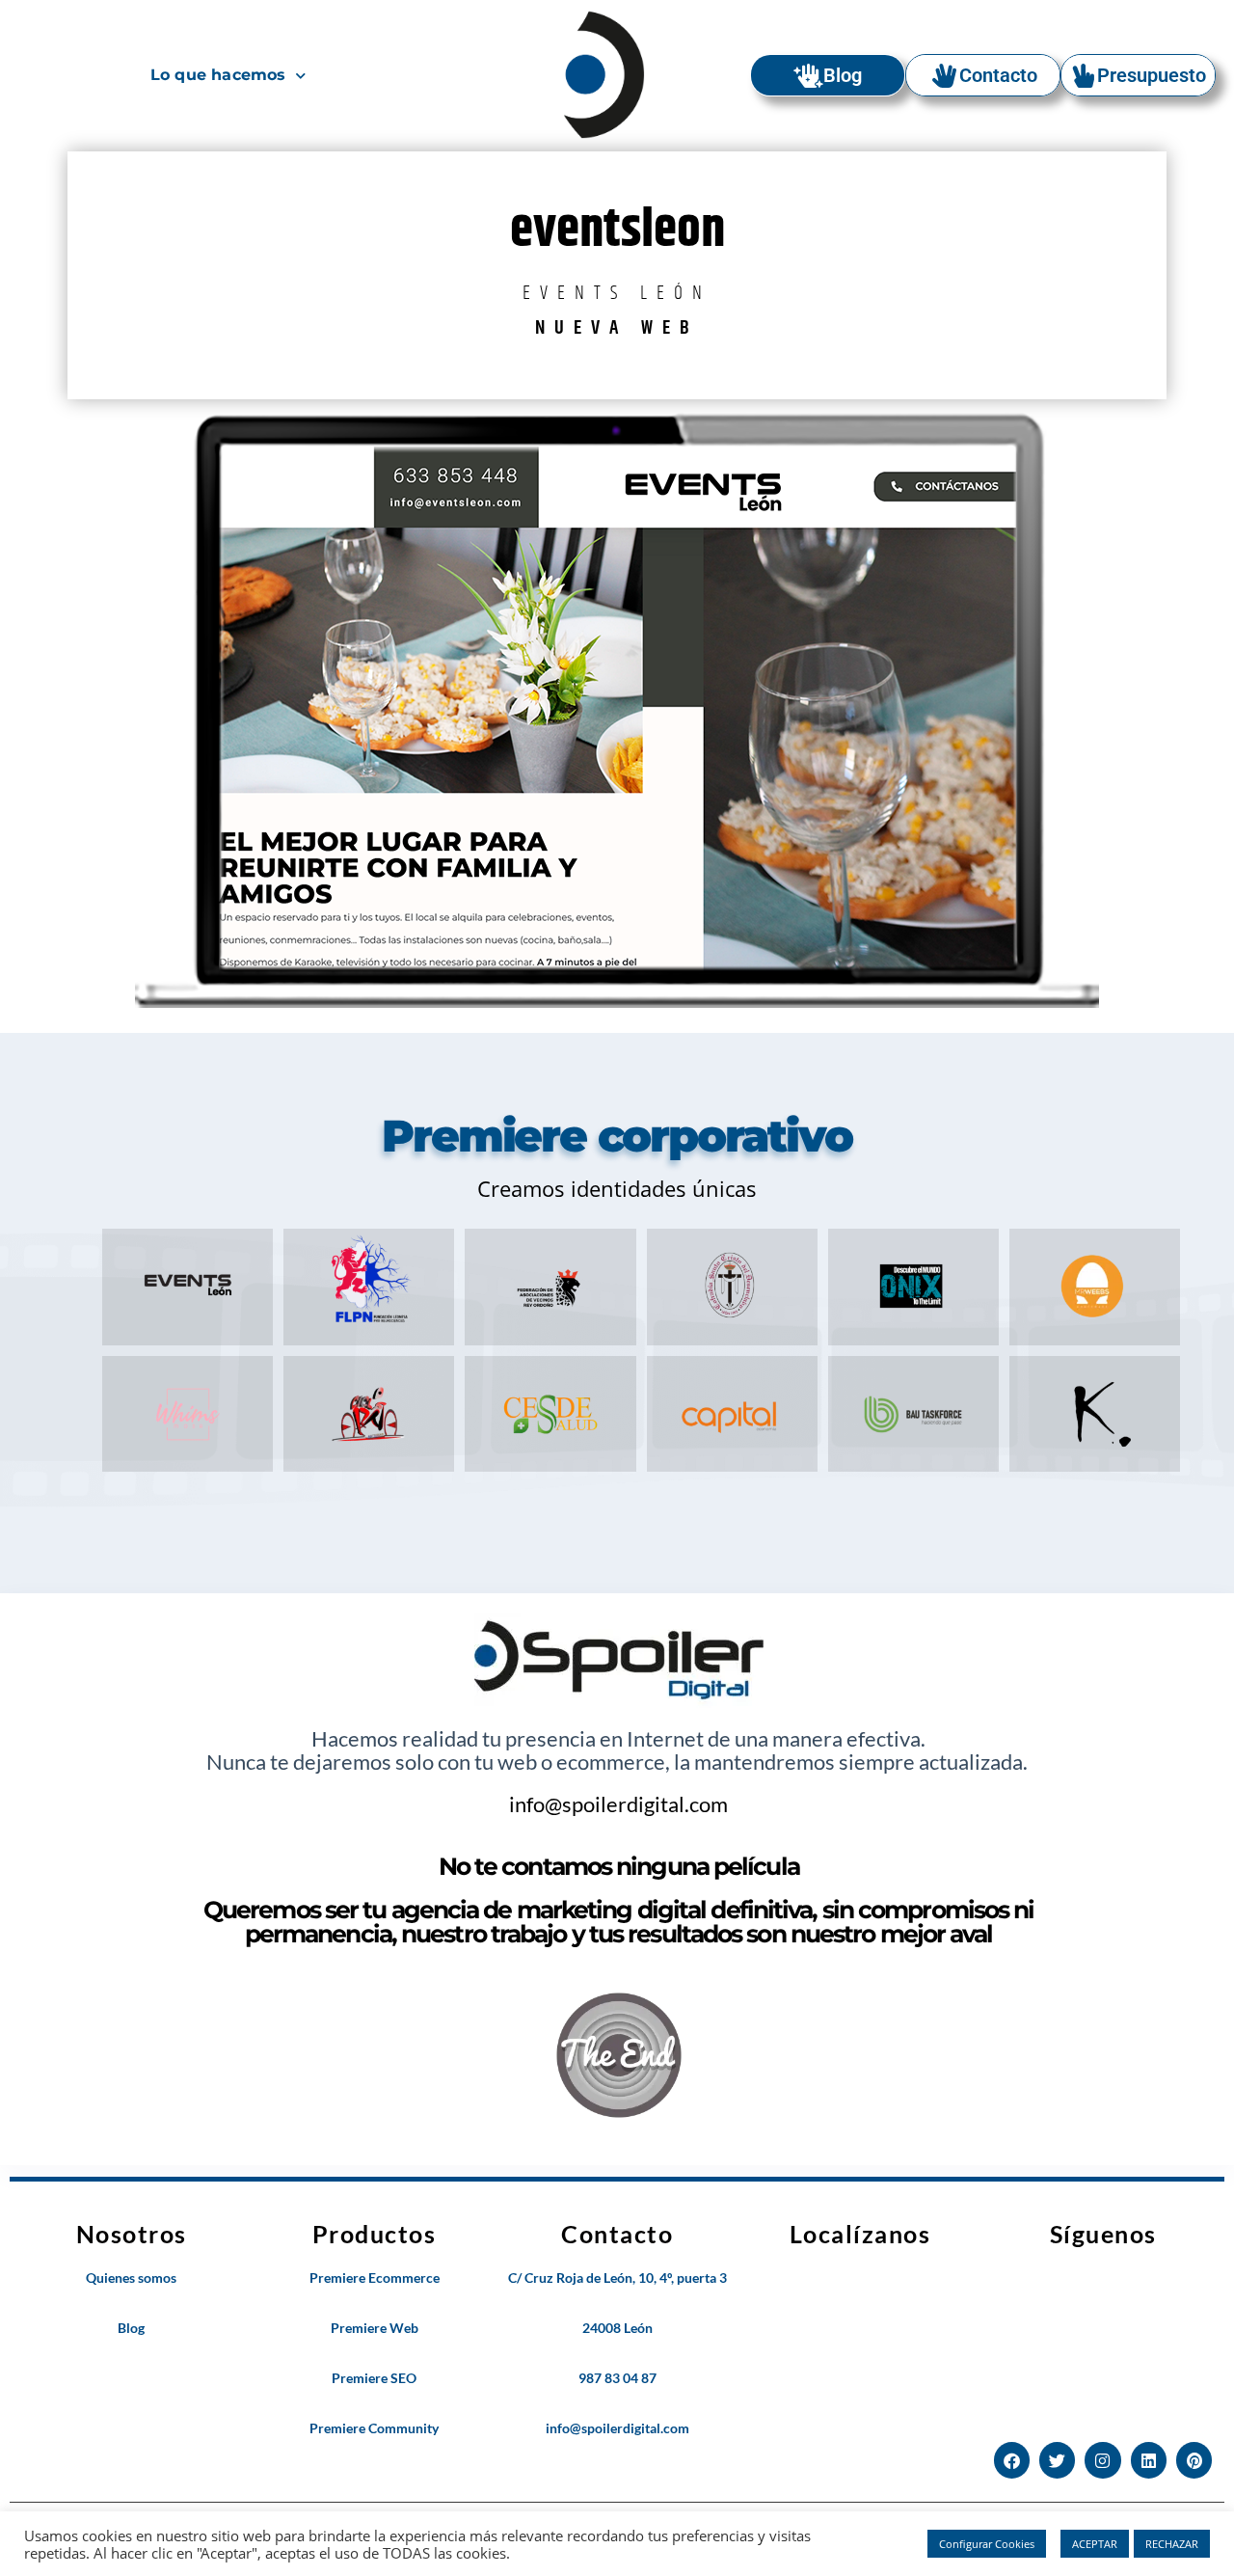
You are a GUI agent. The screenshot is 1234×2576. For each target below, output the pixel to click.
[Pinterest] (1194, 2460)
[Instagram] (1102, 2460)
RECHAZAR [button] (1172, 2544)
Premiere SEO (374, 2378)
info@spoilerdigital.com (618, 1804)
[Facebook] (1012, 2460)
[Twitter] (1057, 2460)
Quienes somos (131, 2278)
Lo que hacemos (218, 75)
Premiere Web (375, 2328)
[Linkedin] (1149, 2460)
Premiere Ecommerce (375, 2278)
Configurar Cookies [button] (987, 2544)
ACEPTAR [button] (1095, 2544)
